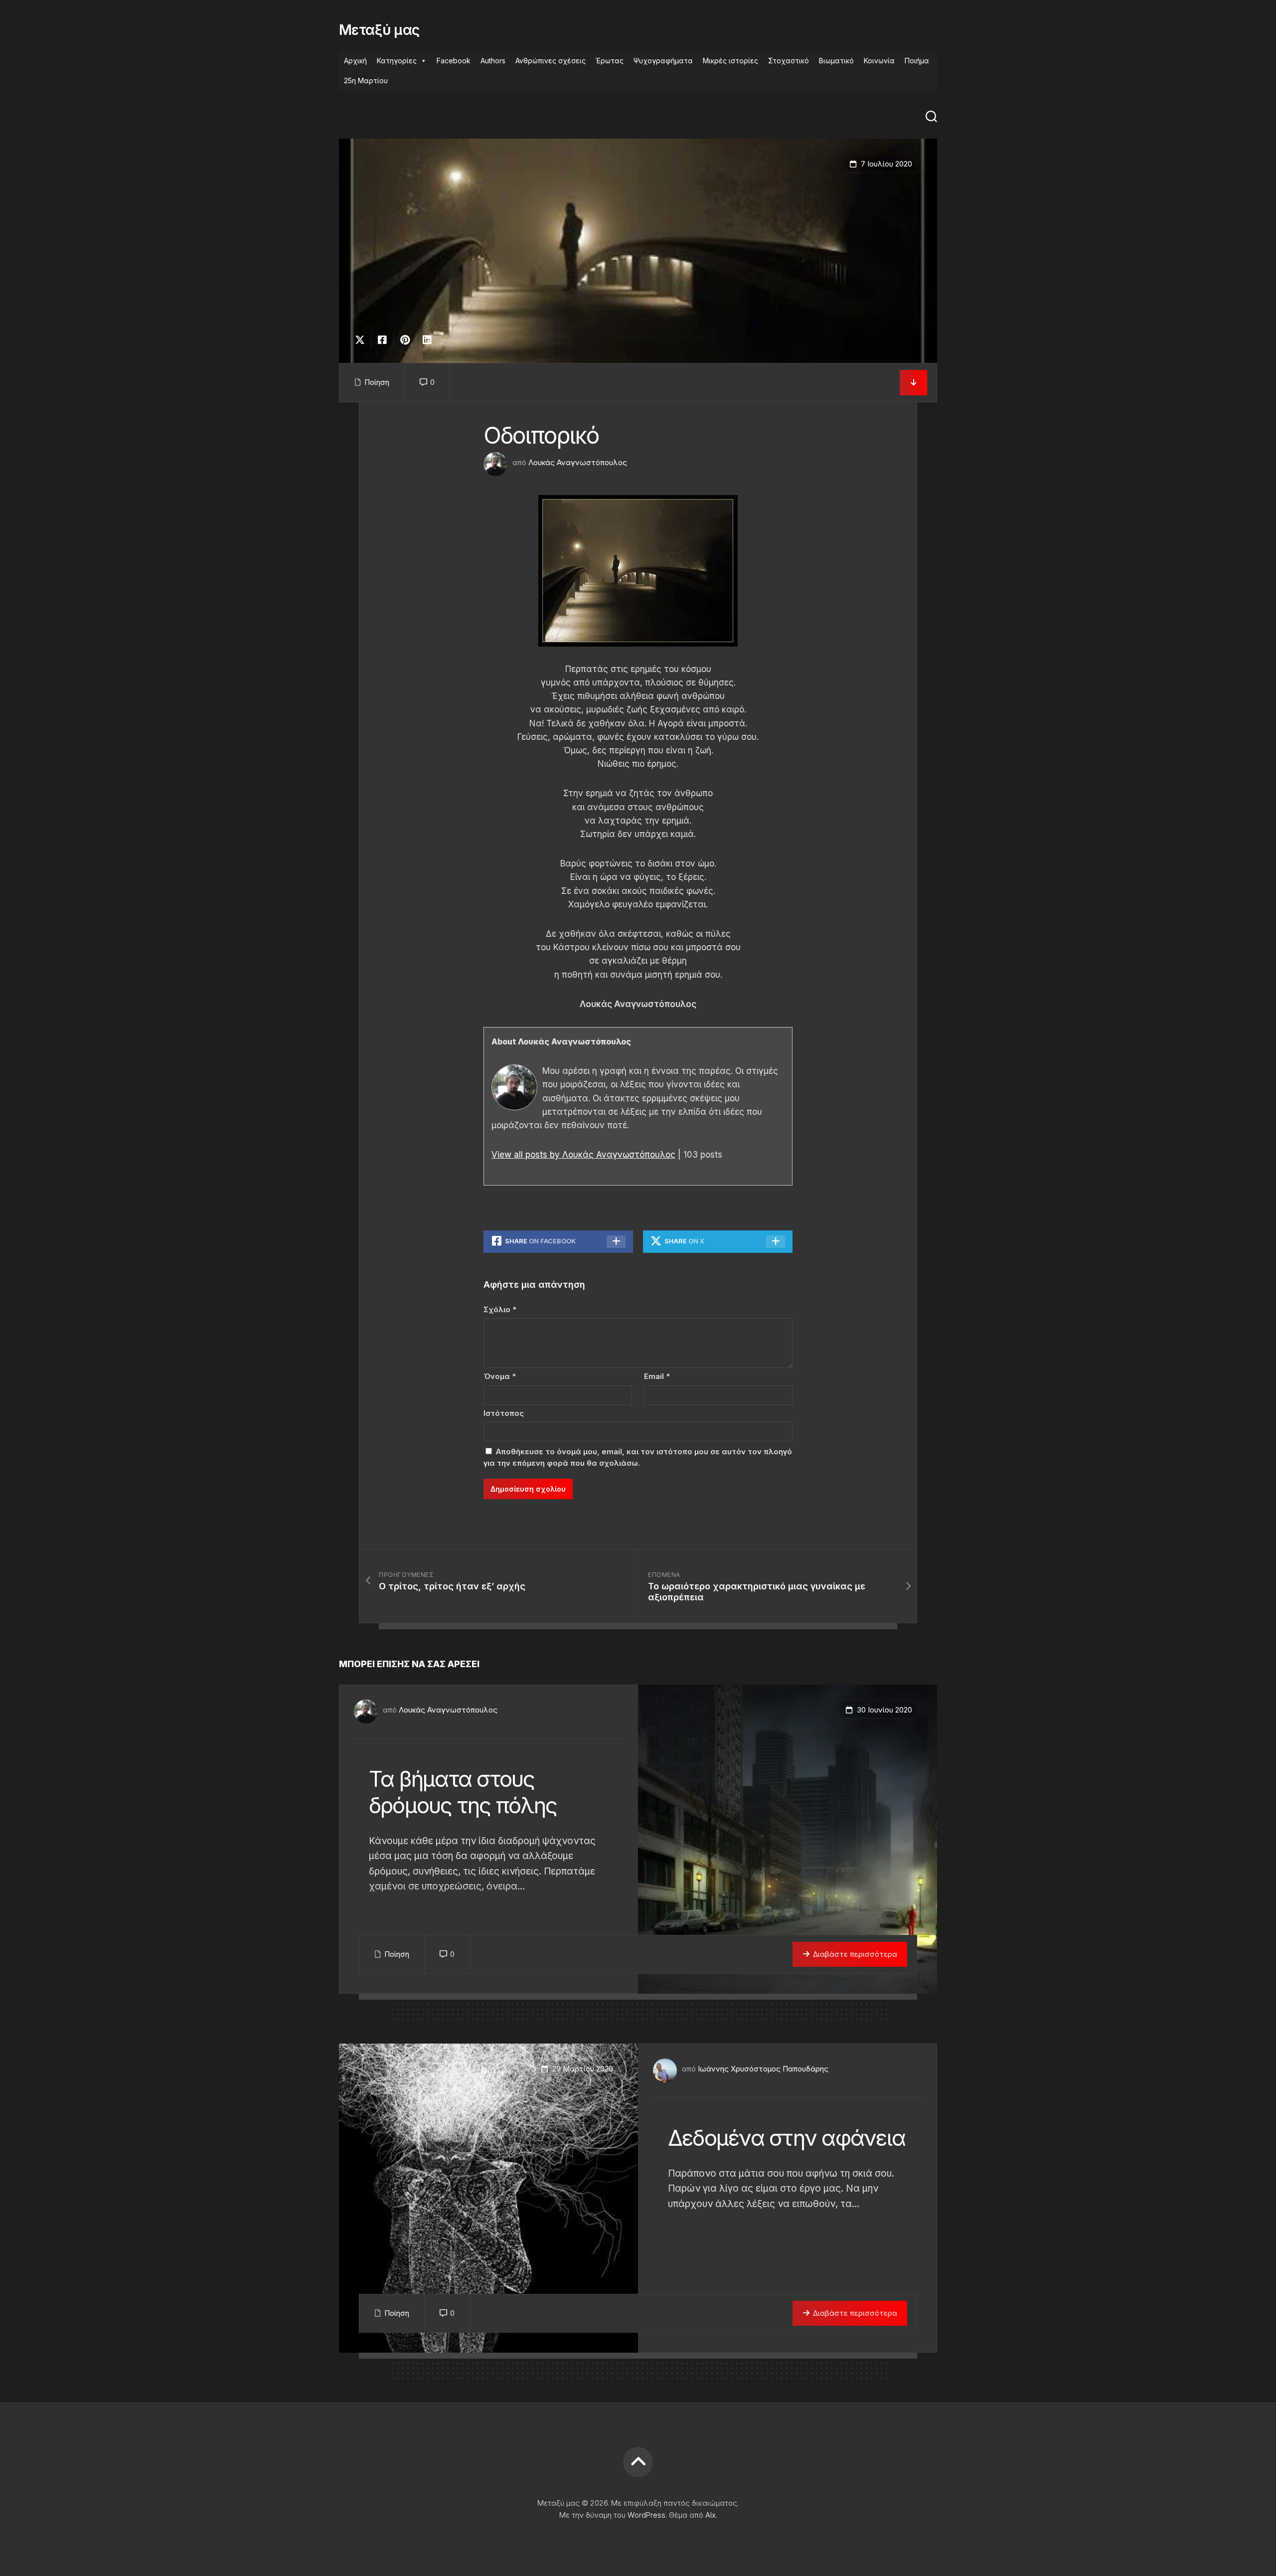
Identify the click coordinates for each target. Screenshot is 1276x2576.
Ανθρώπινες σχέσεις (551, 61)
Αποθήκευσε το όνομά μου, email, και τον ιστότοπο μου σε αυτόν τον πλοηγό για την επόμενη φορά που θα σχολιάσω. (638, 1457)
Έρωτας (610, 61)
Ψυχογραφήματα (663, 61)
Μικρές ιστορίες (730, 61)
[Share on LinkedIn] (427, 340)
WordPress (646, 2515)
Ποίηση (377, 382)
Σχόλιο (500, 1309)
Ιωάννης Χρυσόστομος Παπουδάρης (763, 2069)
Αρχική (355, 61)
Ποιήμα (917, 61)
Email (657, 1376)
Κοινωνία (879, 61)
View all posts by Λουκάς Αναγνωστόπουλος (583, 1155)
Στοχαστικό (789, 61)
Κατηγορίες (397, 61)
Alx (711, 2515)
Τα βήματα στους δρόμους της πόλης (463, 1792)
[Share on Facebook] (382, 340)
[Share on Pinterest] (404, 340)
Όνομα (500, 1376)
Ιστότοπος (504, 1413)
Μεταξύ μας (379, 30)
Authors (493, 61)
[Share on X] (362, 340)
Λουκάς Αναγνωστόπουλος (578, 462)
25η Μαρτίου (366, 81)
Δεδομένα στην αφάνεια (787, 2138)
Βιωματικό (836, 61)
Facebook (454, 61)
